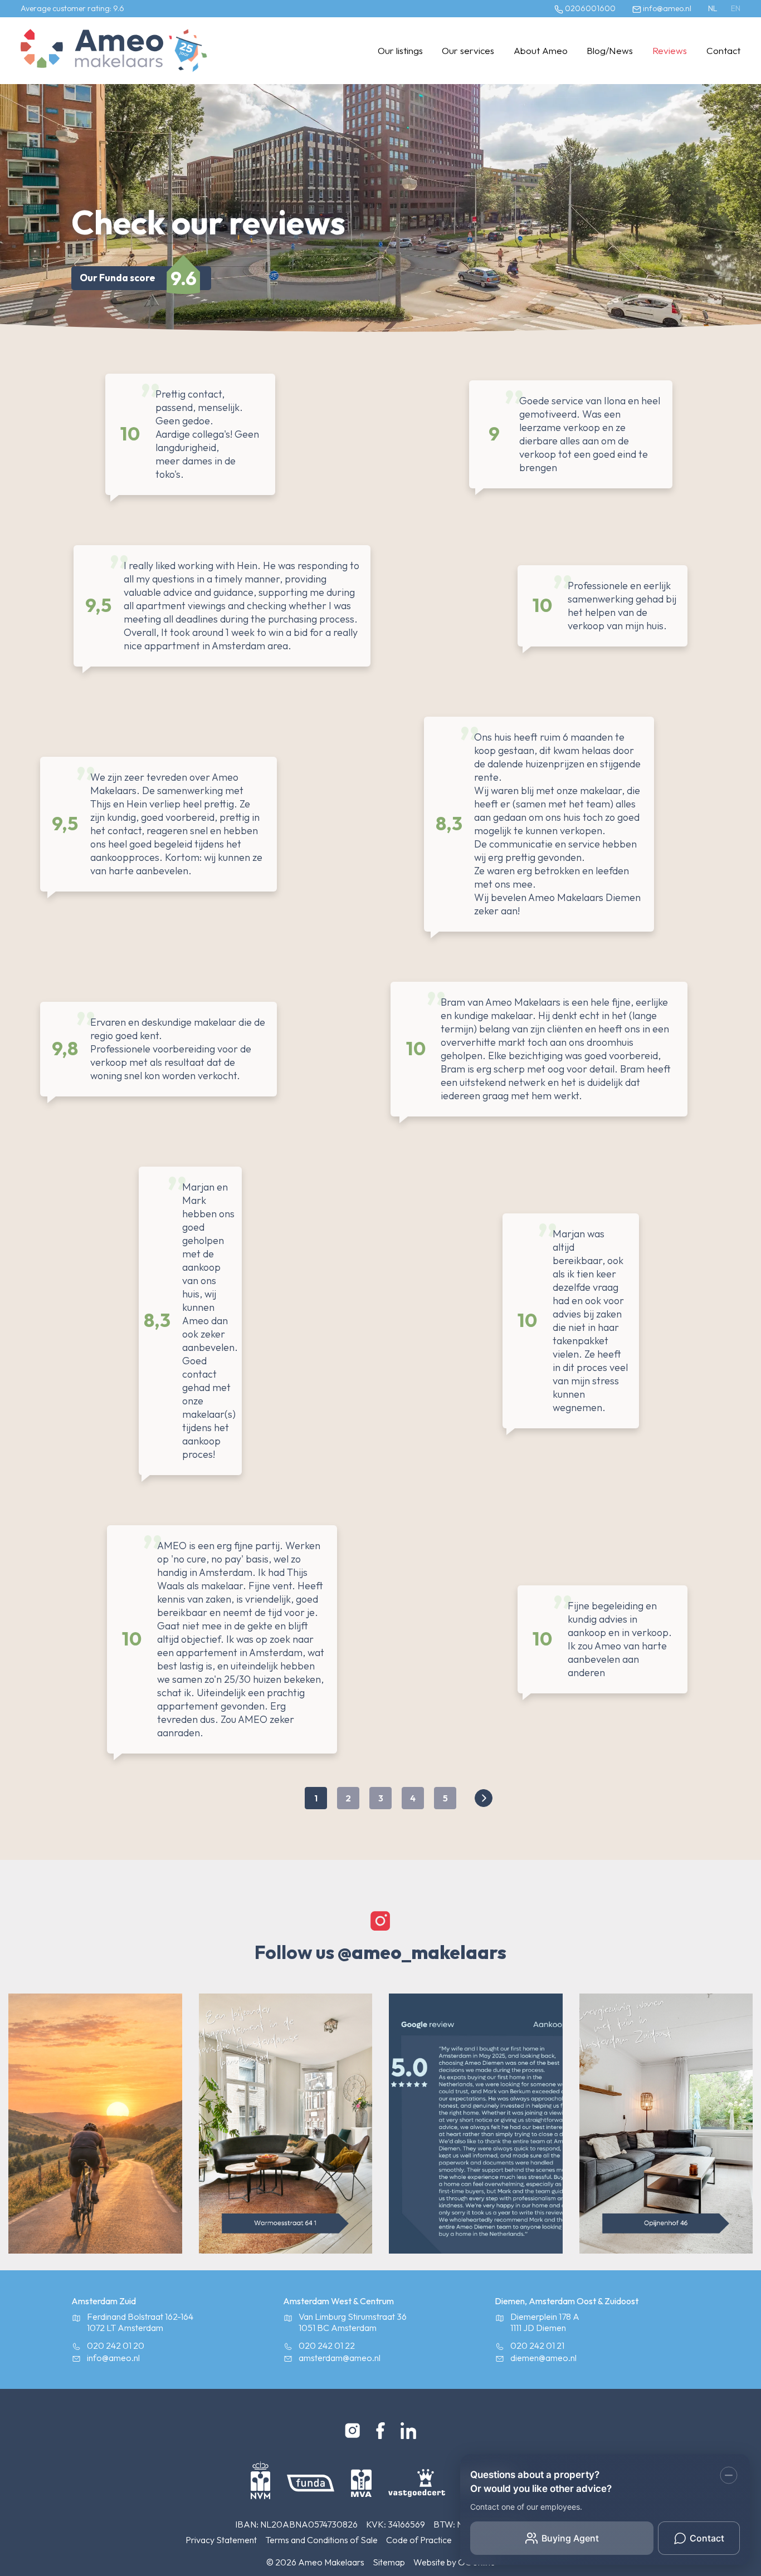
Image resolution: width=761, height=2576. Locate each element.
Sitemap (389, 2562)
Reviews (670, 50)
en (736, 8)
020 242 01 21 (537, 2345)
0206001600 (589, 8)
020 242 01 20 (116, 2345)
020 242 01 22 (327, 2345)
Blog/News (610, 50)
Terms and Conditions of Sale (321, 2540)
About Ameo (541, 50)
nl (713, 8)
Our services (468, 50)
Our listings (400, 50)
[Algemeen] (92, 51)
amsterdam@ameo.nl (340, 2358)
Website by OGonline (454, 2562)
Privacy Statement (221, 2540)
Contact (723, 50)
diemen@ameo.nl (543, 2358)
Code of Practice (419, 2540)
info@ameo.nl (666, 8)
